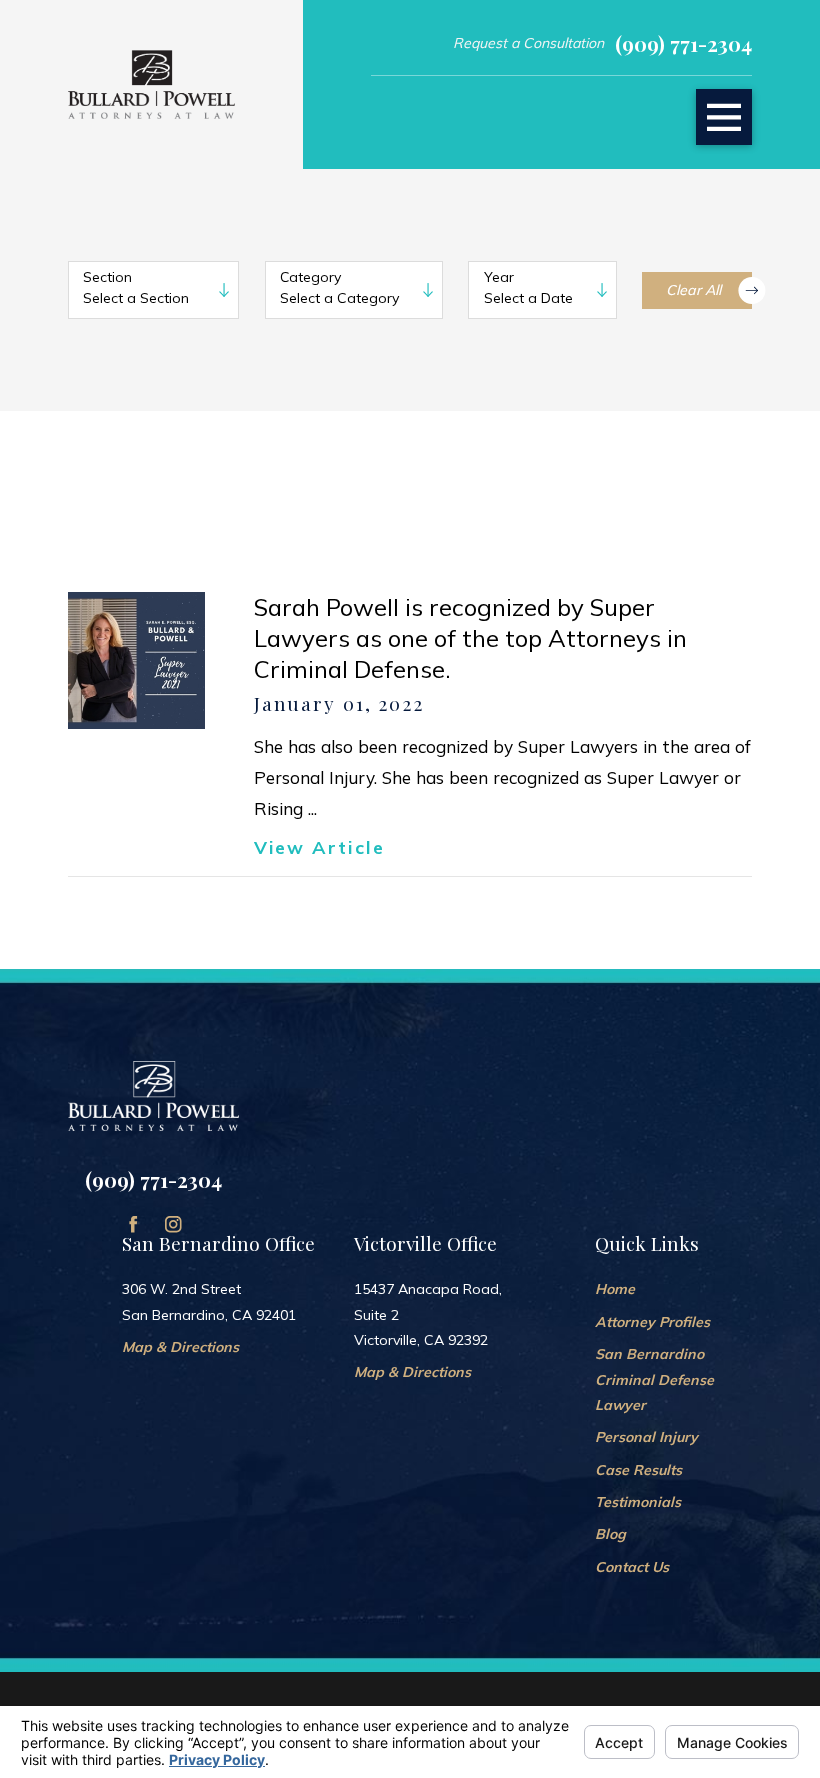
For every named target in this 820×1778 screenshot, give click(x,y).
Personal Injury (646, 1437)
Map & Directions (180, 1347)
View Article (319, 848)
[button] (724, 117)
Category (310, 277)
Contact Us (632, 1567)
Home (615, 1289)
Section (107, 277)
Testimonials (638, 1502)
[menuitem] (674, 1289)
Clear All (693, 290)
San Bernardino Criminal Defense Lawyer (654, 1379)
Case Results (638, 1470)
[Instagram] (173, 1224)
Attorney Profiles (652, 1322)
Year (499, 277)
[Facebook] (133, 1224)
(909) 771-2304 (683, 43)
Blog (610, 1534)
